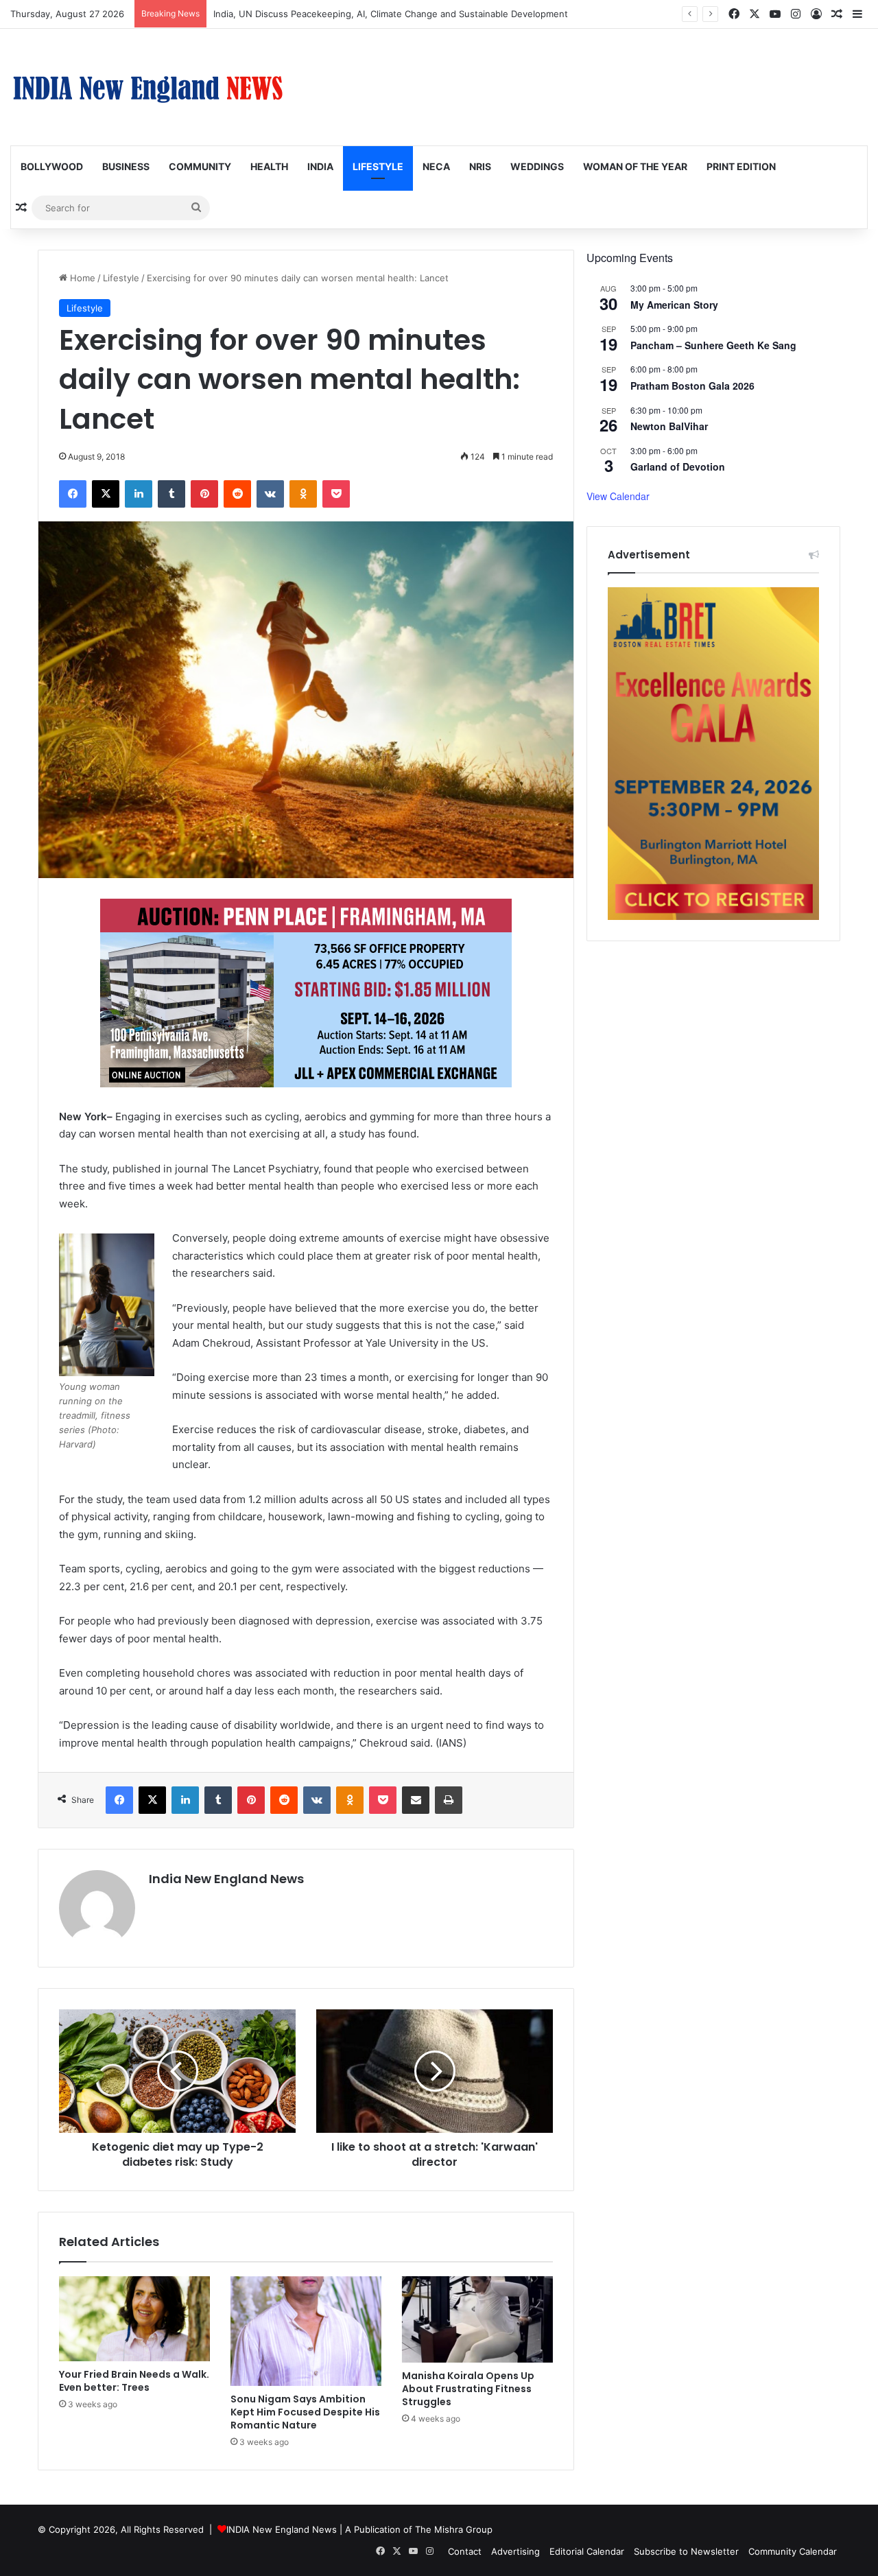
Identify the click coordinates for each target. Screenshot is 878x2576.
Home (81, 278)
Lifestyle (378, 166)
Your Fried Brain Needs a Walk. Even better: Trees (134, 2381)
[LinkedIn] (139, 494)
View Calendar (618, 496)
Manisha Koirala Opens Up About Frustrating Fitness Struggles (468, 2389)
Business (126, 166)
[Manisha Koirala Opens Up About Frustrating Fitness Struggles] (477, 2319)
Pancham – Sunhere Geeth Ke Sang (713, 345)
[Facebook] (73, 494)
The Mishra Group (454, 2529)
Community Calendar (793, 2551)
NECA (436, 166)
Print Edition (741, 166)
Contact (465, 2551)
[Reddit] (237, 494)
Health (269, 166)
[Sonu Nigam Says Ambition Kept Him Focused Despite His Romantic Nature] (306, 2331)
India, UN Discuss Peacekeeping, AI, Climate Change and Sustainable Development (391, 14)
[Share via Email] (416, 1800)
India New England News (226, 1879)
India (320, 166)
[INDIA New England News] (147, 87)
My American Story (674, 305)
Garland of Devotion (678, 466)
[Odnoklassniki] (303, 494)
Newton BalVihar (669, 426)
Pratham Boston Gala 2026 (692, 386)
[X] (106, 494)
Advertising (515, 2551)
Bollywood (52, 166)
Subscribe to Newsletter (686, 2551)
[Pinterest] (204, 494)
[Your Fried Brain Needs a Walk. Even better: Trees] (134, 2319)
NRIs (480, 166)
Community (200, 166)
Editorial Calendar (587, 2551)
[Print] (449, 1800)
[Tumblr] (171, 494)
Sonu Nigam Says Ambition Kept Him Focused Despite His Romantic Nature (305, 2412)
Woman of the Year (635, 166)
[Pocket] (336, 494)
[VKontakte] (270, 494)
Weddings (537, 166)
